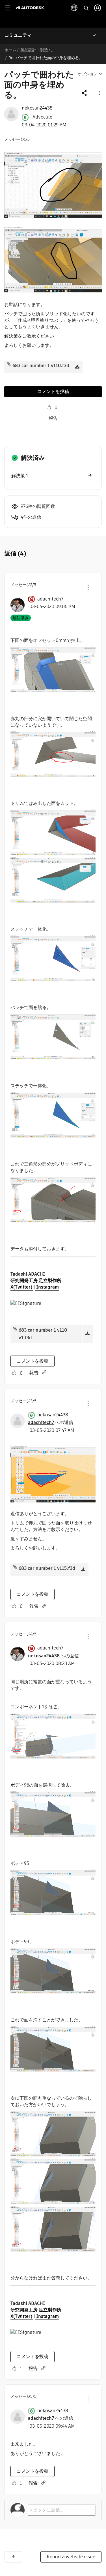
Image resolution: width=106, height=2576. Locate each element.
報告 (53, 418)
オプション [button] (88, 74)
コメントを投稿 (53, 391)
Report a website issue (71, 2557)
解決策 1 (20, 476)
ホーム (10, 50)
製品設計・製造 (34, 50)
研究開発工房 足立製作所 (36, 1281)
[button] (99, 93)
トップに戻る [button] (13, 2557)
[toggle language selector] (74, 8)
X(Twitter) (22, 1287)
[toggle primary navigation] (11, 8)
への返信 (51, 1422)
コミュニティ (18, 35)
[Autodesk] (31, 8)
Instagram (47, 1287)
